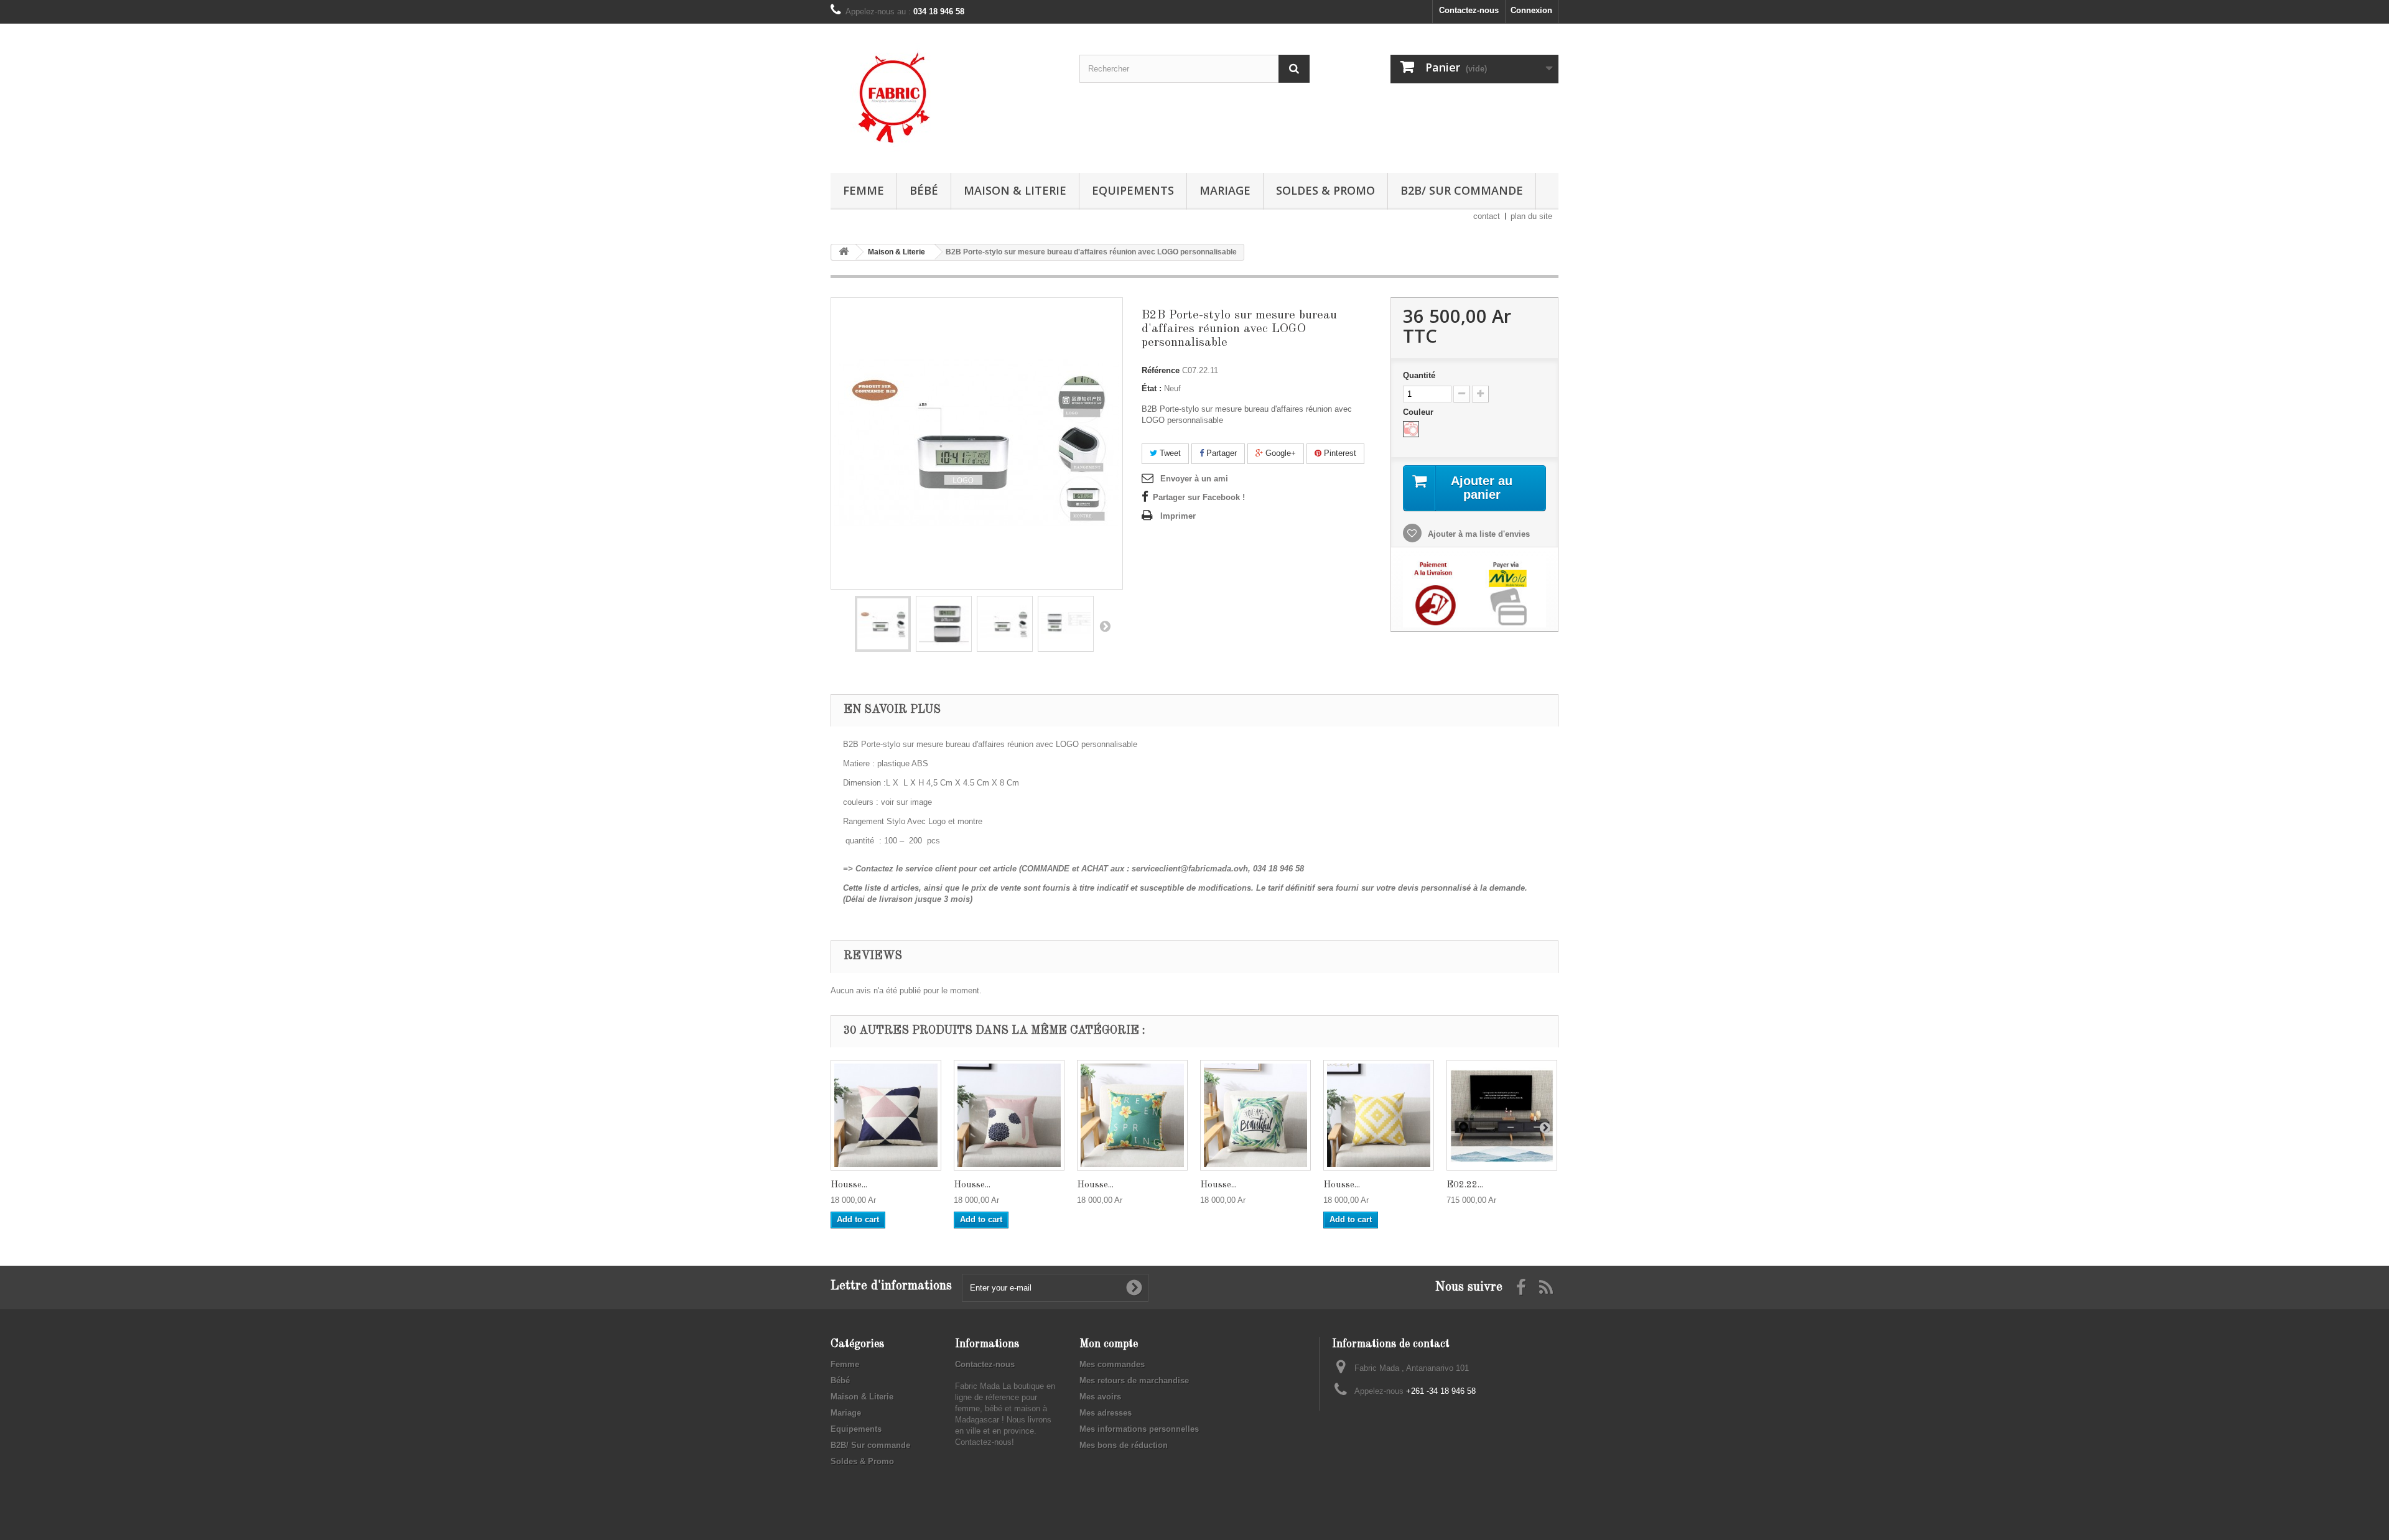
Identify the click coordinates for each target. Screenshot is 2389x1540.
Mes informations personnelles (1139, 1429)
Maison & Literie (1015, 190)
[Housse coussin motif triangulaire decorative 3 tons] (886, 1115)
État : (1152, 388)
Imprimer (1178, 516)
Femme (864, 190)
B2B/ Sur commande (1462, 190)
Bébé (924, 190)
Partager (1220, 453)
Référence (1161, 370)
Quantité (1419, 375)
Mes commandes (1112, 1364)
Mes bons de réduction (1124, 1445)
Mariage (1225, 190)
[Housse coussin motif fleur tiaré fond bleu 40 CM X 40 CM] (1132, 1115)
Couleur (1419, 412)
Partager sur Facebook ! (1199, 497)
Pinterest (1339, 453)
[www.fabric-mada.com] (946, 95)
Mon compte (1109, 1344)
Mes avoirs (1100, 1397)
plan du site (1531, 216)
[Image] (1411, 429)
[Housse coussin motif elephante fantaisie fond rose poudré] (1009, 1115)
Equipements (1133, 190)
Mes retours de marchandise (1134, 1380)
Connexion (1531, 10)
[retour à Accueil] (844, 252)
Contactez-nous (1469, 10)
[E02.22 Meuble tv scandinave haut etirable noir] (1502, 1115)
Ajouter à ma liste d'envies (1478, 534)
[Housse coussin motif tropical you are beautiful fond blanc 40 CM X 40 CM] (1255, 1115)
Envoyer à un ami (1194, 479)
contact (1487, 216)
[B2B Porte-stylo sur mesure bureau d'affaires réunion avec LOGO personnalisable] (883, 624)
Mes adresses (1106, 1413)
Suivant (1105, 626)
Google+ (1279, 453)
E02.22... (1465, 1185)
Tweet (1169, 453)
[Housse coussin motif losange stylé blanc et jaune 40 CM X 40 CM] (1379, 1115)
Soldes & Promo (1325, 190)
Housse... (849, 1185)
